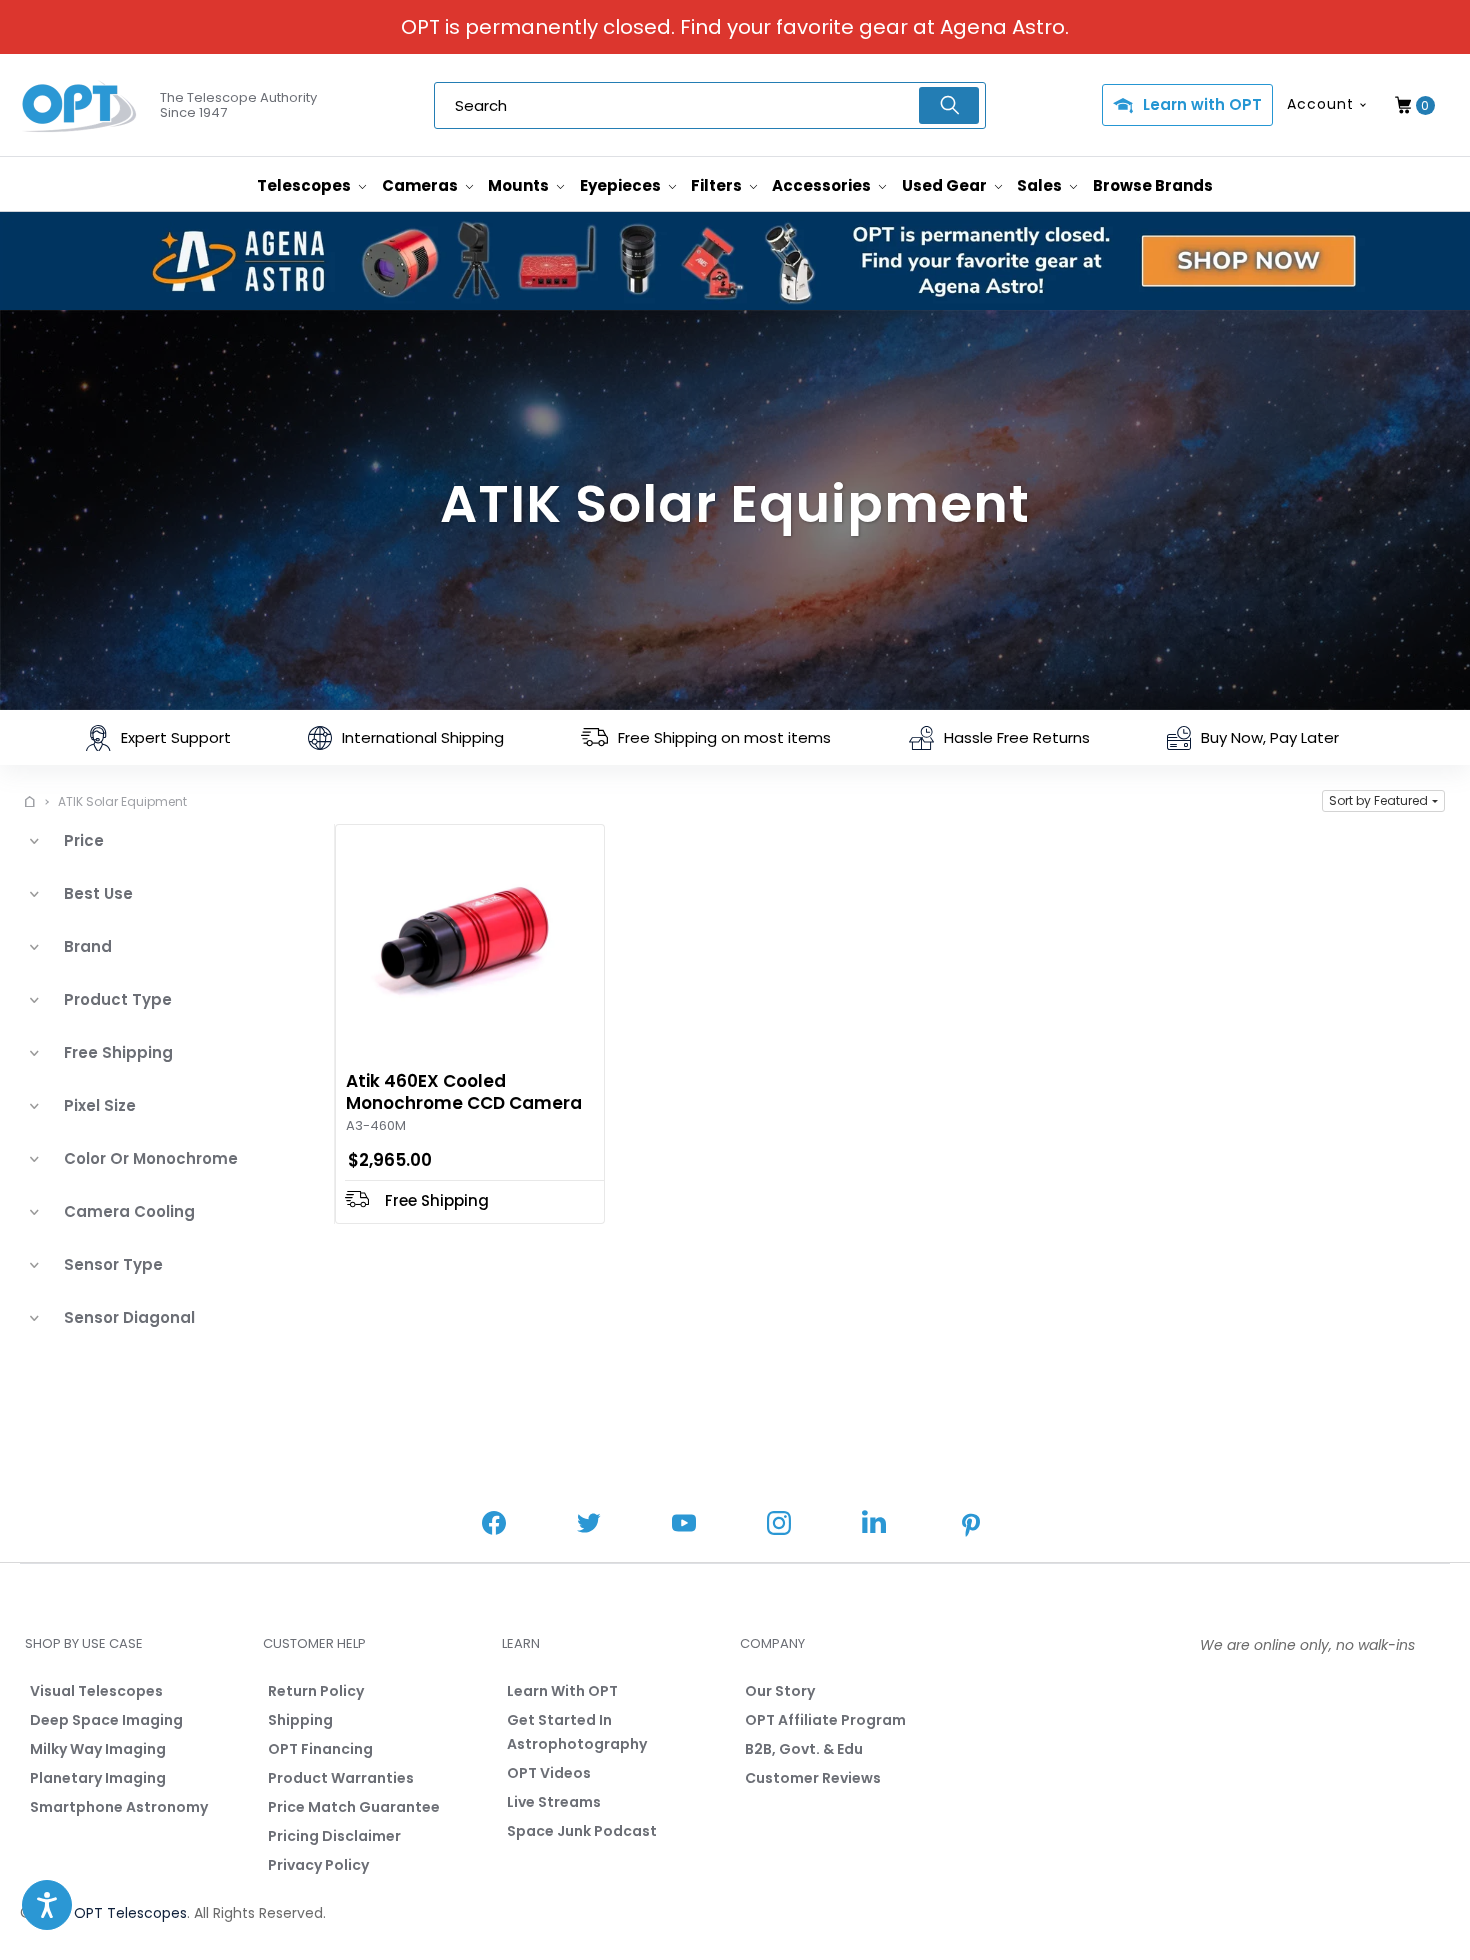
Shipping (300, 1720)
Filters (718, 185)
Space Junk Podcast (582, 1831)
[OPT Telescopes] (80, 106)
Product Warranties (341, 1778)
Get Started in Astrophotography (577, 1732)
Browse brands (1153, 185)
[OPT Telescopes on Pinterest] (972, 1527)
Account (1320, 104)
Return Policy (316, 1691)
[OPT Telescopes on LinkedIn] (874, 1524)
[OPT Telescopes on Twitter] (589, 1525)
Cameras (421, 185)
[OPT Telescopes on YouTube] (684, 1525)
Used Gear (946, 185)
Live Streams (554, 1802)
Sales (1041, 185)
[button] (1383, 801)
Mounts (520, 185)
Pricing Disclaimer (334, 1836)
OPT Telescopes (130, 1913)
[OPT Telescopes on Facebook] (494, 1525)
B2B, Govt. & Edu (804, 1749)
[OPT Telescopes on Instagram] (779, 1525)
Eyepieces (622, 185)
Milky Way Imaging (98, 1749)
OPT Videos (549, 1773)
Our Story (780, 1691)
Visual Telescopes (96, 1691)
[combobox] (710, 105)
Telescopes (305, 185)
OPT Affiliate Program (825, 1720)
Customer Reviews (813, 1778)
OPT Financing (320, 1749)
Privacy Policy (318, 1865)
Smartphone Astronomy (119, 1807)
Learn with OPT (1202, 104)
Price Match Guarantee (354, 1807)
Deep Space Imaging (106, 1720)
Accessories (823, 185)
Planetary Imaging (98, 1778)
